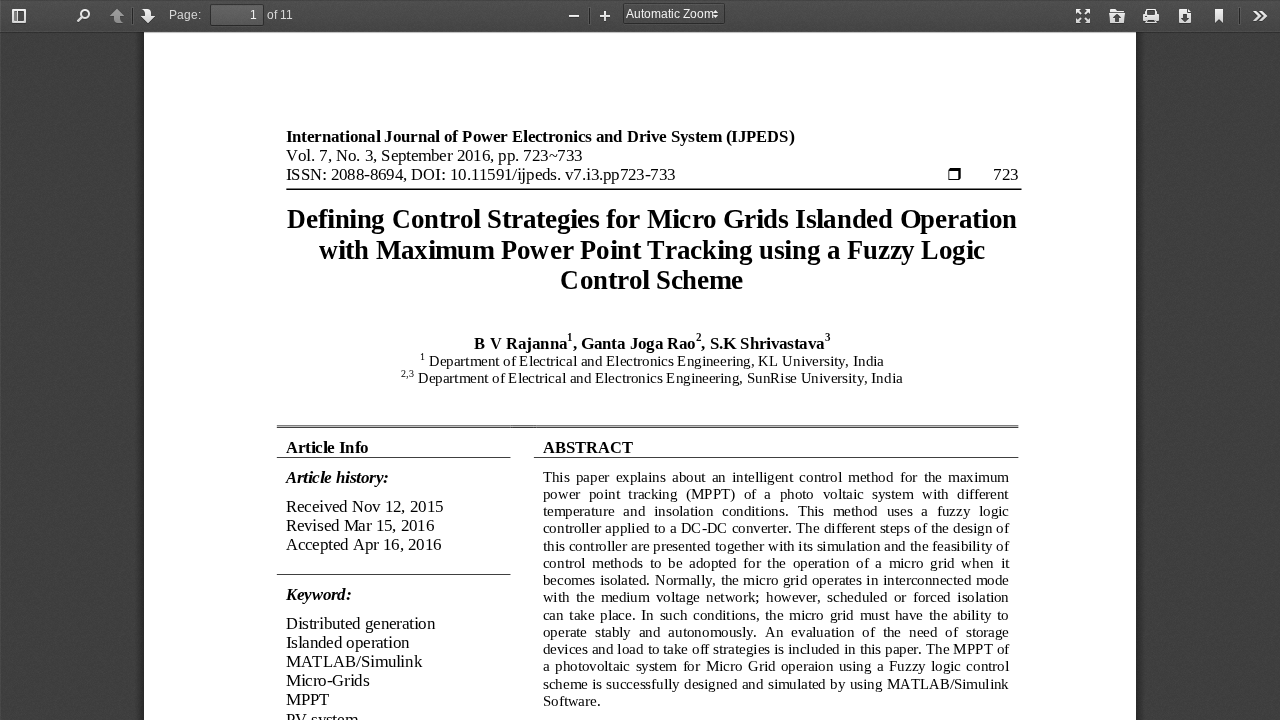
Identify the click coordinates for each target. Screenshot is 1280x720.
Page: (185, 15)
